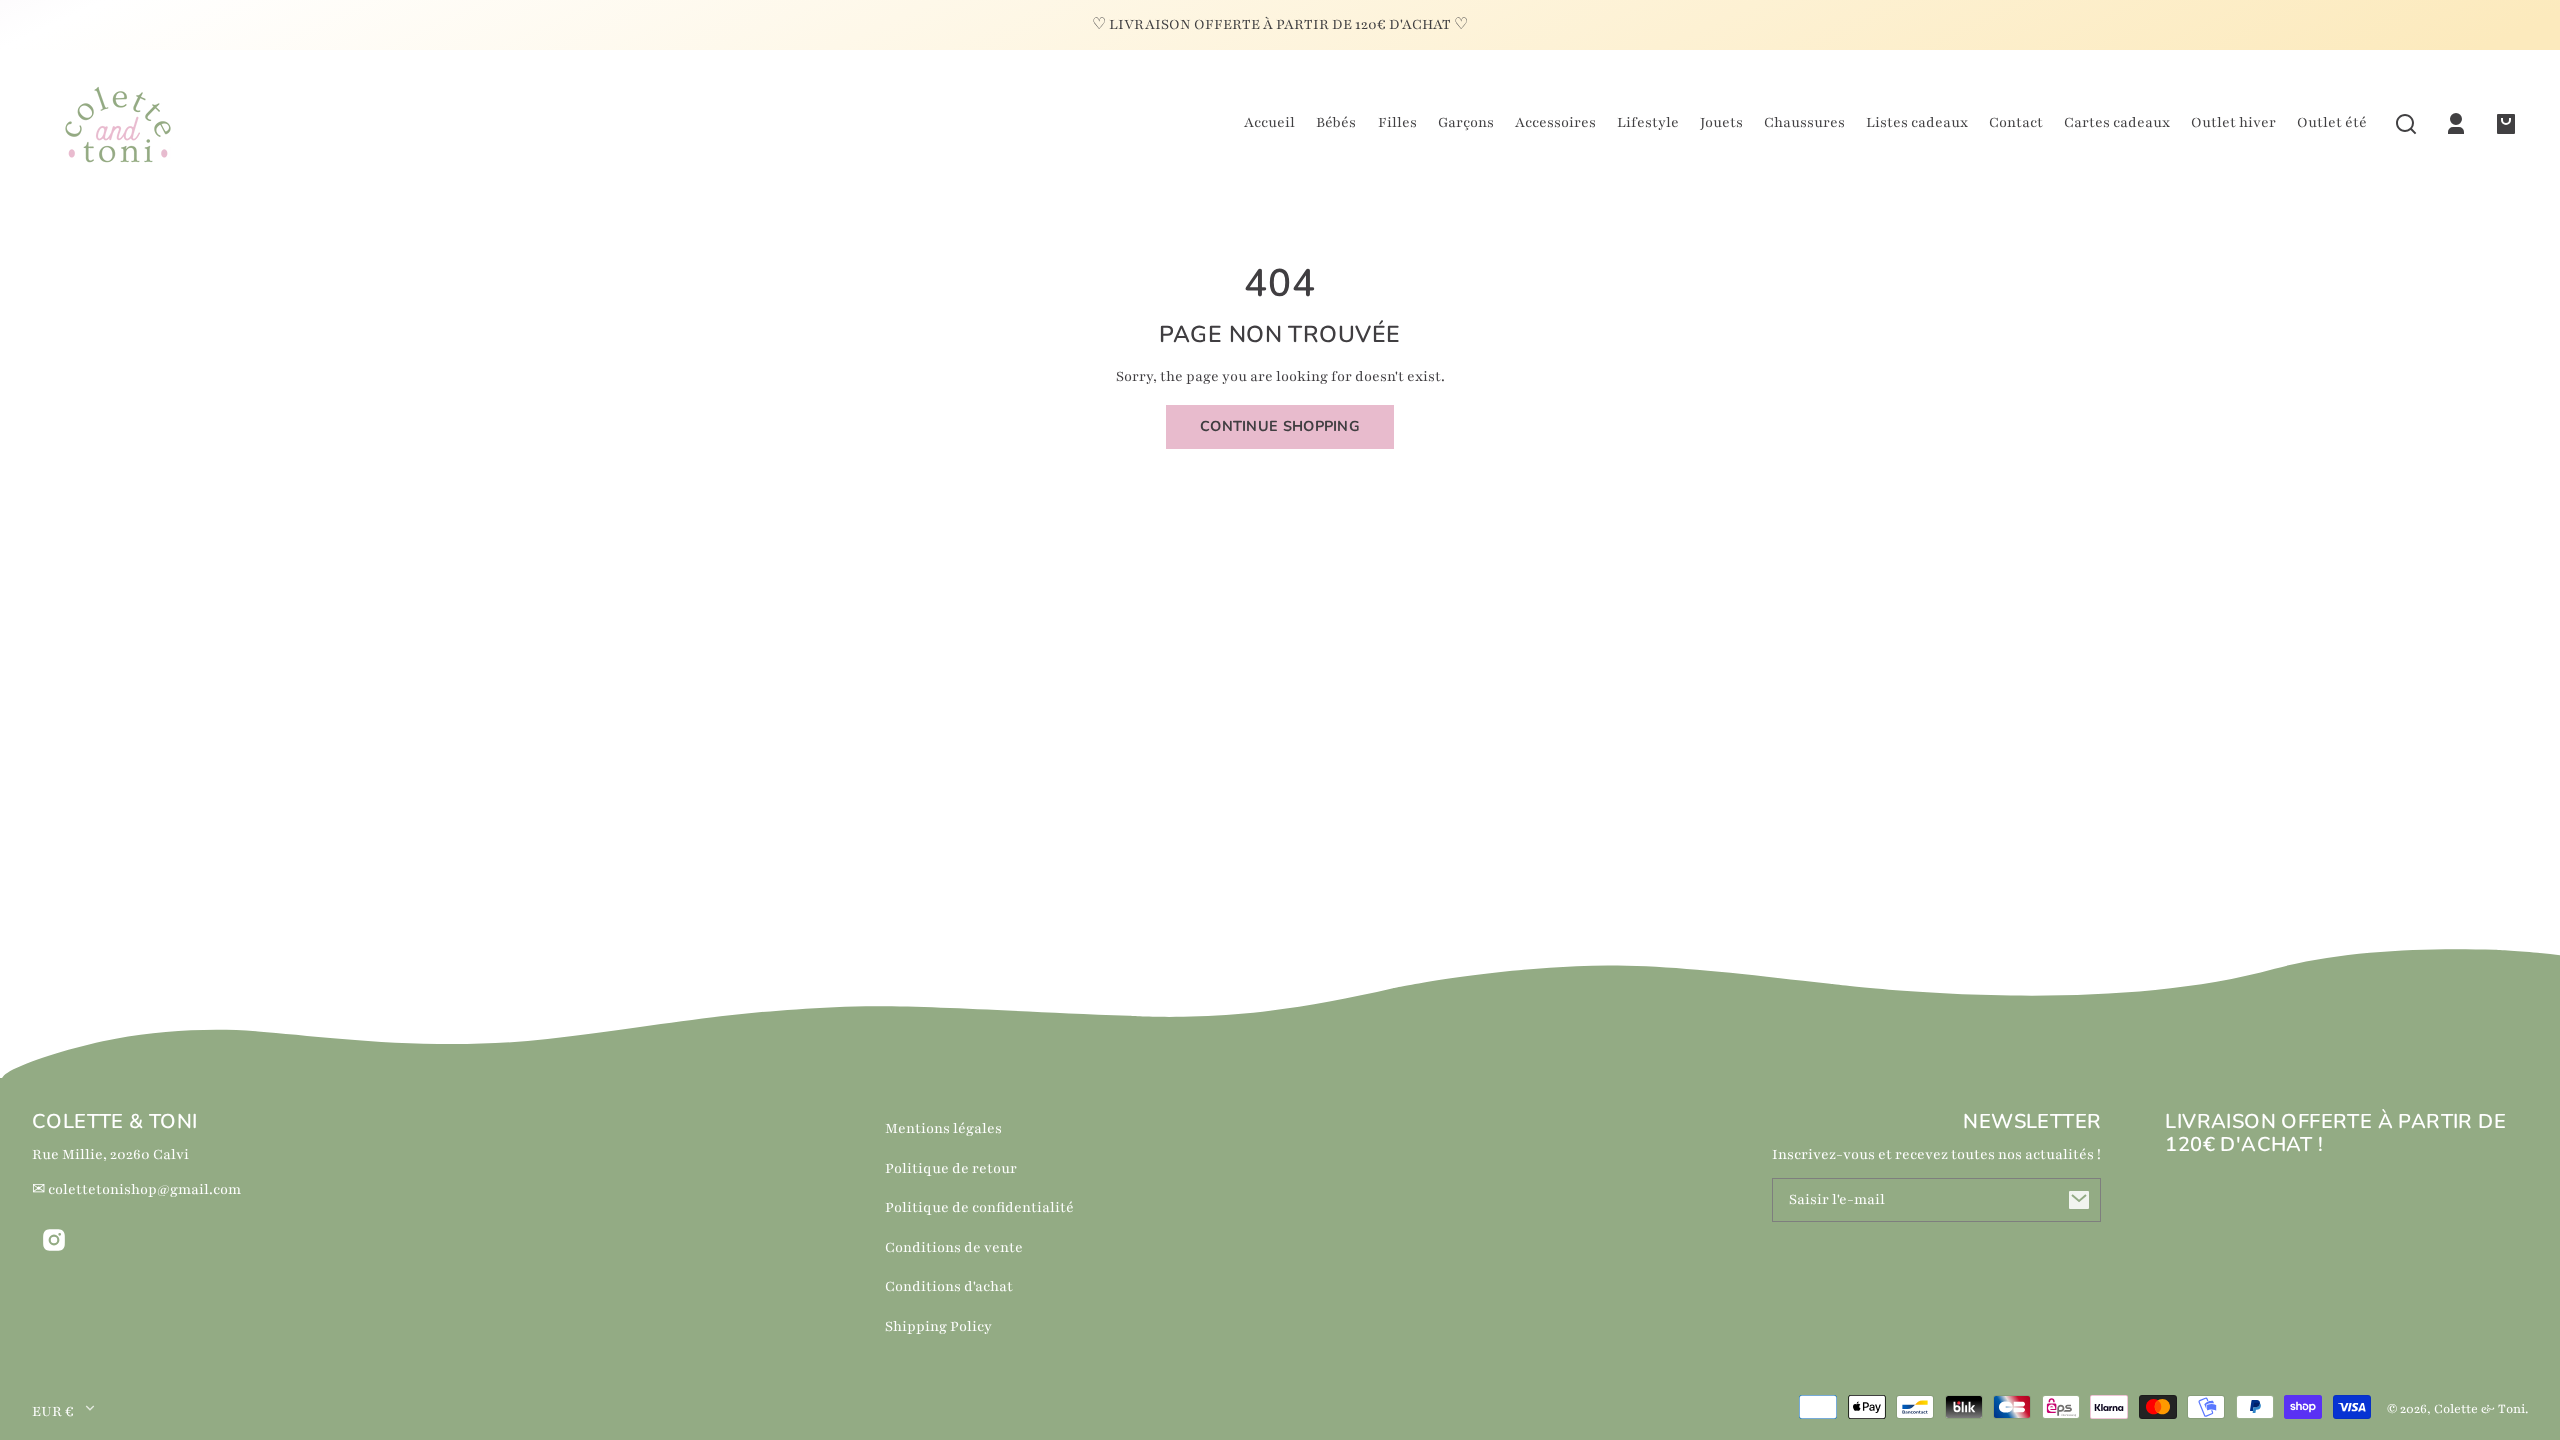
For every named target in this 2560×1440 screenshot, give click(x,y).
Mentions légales (943, 1128)
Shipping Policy (938, 1326)
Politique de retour (951, 1168)
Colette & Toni (2479, 1409)
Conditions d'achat (949, 1286)
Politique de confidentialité (979, 1207)
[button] (2406, 124)
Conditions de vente (954, 1247)
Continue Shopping (1280, 426)
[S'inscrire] (2079, 1200)
